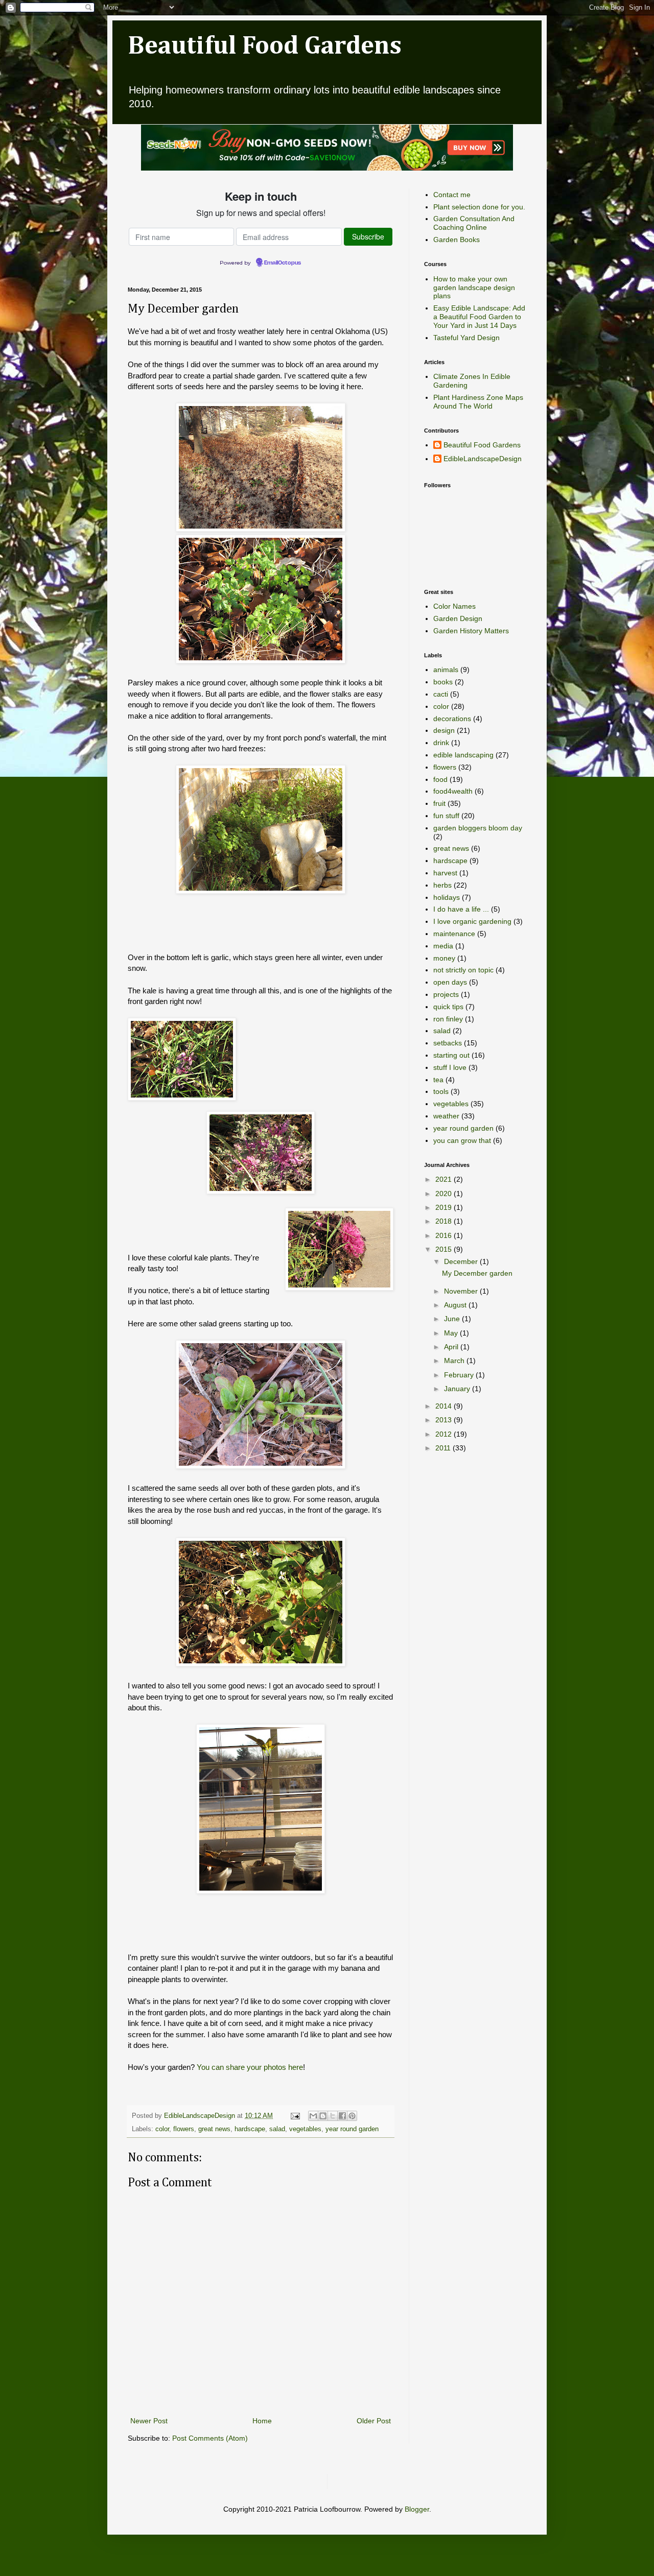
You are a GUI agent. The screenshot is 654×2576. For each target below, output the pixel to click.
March (455, 1361)
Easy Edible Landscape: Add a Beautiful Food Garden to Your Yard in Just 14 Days (479, 317)
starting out (451, 1055)
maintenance (454, 934)
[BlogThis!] (323, 2116)
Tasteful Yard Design (466, 338)
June (453, 1319)
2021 (445, 1179)
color (162, 2129)
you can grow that (462, 1140)
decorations (452, 719)
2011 (444, 1448)
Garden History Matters (471, 631)
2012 (445, 1434)
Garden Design (458, 618)
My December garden (477, 1273)
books (443, 682)
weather (446, 1116)
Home (262, 2421)
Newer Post (149, 2421)
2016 (445, 1235)
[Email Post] (295, 2116)
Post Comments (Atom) (210, 2438)
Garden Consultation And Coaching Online (474, 223)
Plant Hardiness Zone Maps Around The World (478, 402)
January (458, 1389)
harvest (445, 873)
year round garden (352, 2129)
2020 (445, 1194)
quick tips (448, 1007)
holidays (447, 897)
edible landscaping (463, 755)
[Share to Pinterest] (352, 2116)
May (452, 1333)
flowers (184, 2129)
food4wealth (453, 791)
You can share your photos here (250, 2067)
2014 (445, 1406)
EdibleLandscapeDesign (483, 459)
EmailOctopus (283, 263)
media (443, 946)
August (456, 1305)
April (452, 1347)
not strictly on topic (463, 970)
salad (277, 2129)
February (460, 1375)
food (440, 779)
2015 (445, 1249)
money (444, 958)
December (462, 1261)
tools (441, 1091)
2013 (445, 1420)
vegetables (305, 2129)
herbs (442, 885)
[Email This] (313, 2116)
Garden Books (457, 240)
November (462, 1291)
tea (438, 1080)
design (444, 730)
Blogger (417, 2509)
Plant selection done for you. (479, 207)
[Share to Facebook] (342, 2116)
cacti (441, 694)
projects (446, 994)
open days (450, 982)
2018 (445, 1221)
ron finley (448, 1019)
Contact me (452, 195)
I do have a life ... (461, 909)
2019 (445, 1207)
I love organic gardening (472, 921)
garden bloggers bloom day (478, 828)
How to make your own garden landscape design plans (474, 288)
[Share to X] (333, 2116)
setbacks (448, 1043)
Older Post (374, 2421)
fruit (439, 803)
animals (446, 670)
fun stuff (446, 816)
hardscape (250, 2129)
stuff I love (450, 1067)
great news (214, 2129)
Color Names (454, 606)
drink (441, 743)
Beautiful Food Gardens (265, 46)
